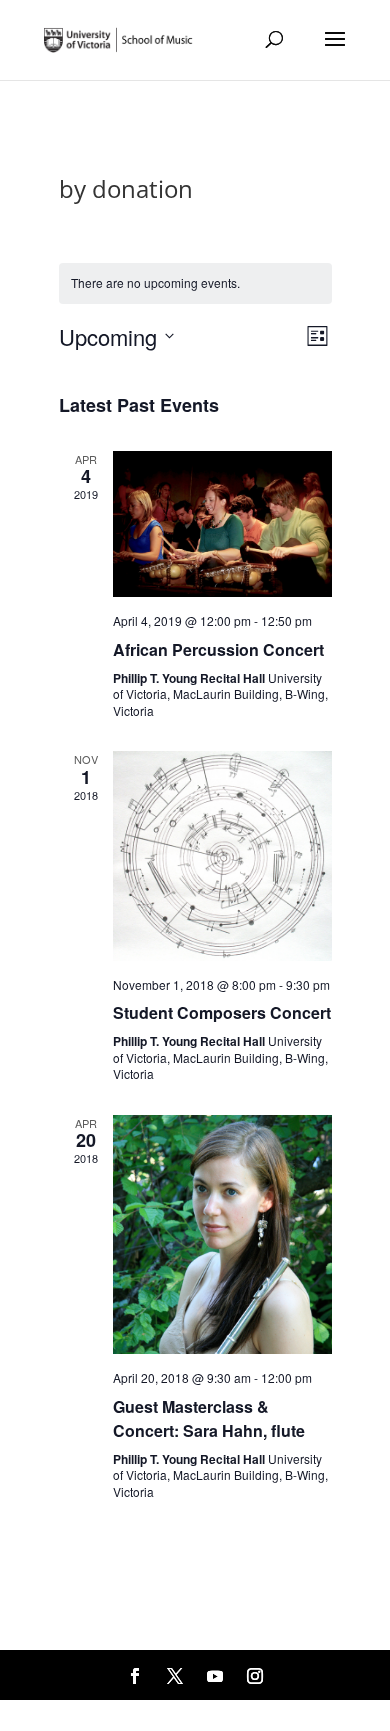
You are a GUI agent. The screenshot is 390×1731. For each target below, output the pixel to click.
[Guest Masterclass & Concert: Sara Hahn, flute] (222, 1234)
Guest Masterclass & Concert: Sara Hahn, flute (209, 1418)
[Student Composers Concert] (222, 855)
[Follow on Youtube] (215, 1676)
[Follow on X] (175, 1676)
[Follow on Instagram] (255, 1676)
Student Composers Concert (222, 1012)
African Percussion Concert (218, 649)
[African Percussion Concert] (222, 524)
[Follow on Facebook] (135, 1676)
